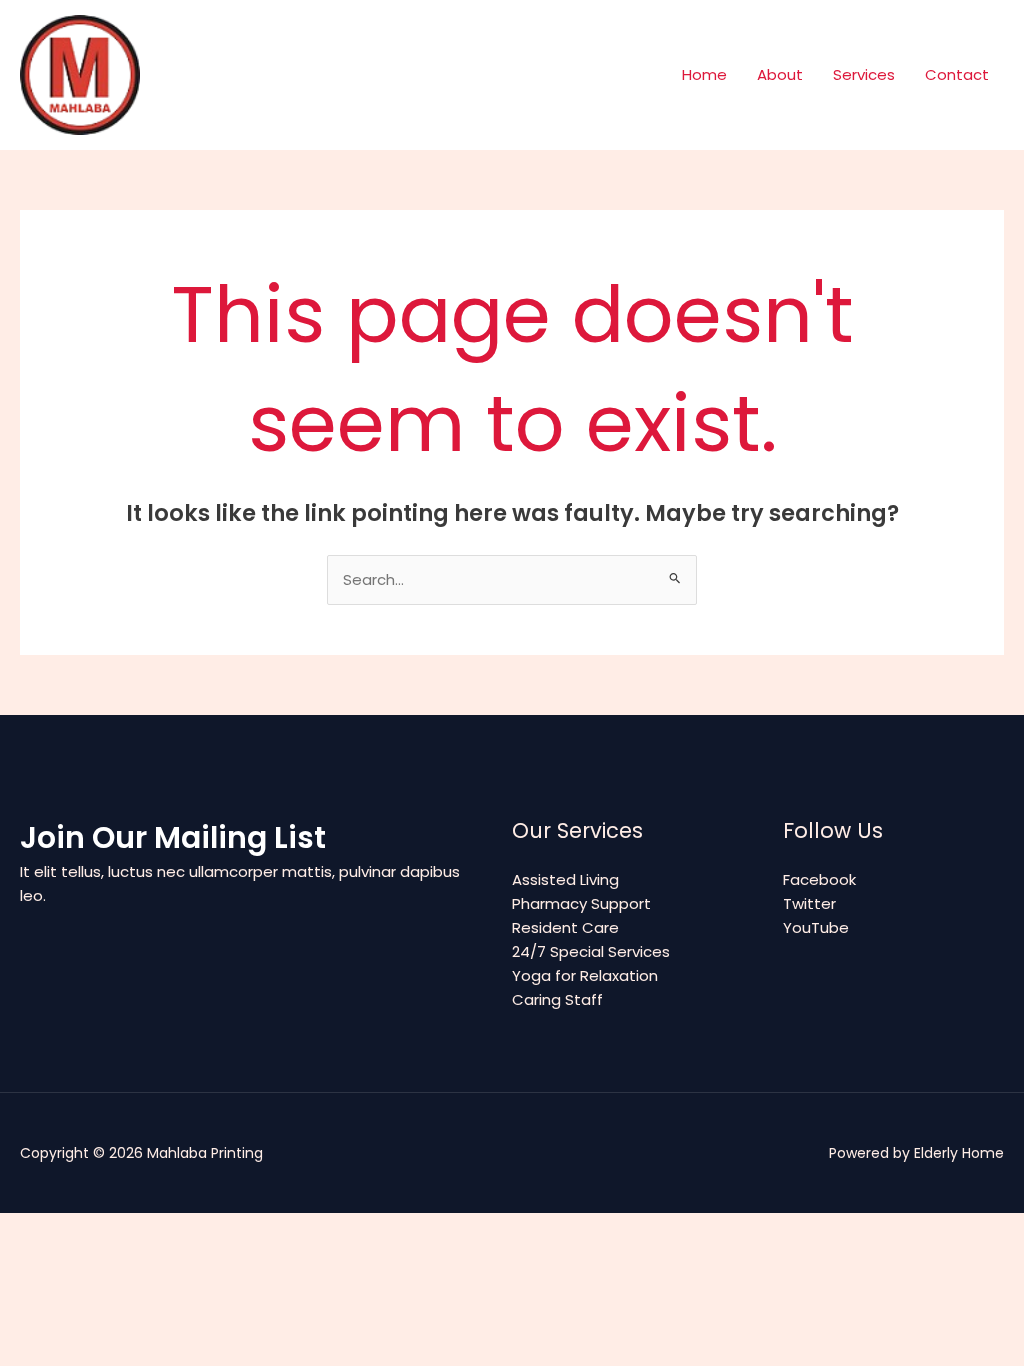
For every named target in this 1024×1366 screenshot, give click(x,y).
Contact (957, 74)
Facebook (819, 879)
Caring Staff (557, 999)
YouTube (816, 927)
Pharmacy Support (581, 903)
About (780, 74)
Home (704, 74)
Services (864, 74)
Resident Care (565, 927)
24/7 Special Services (591, 951)
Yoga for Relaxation (585, 975)
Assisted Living (565, 879)
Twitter (809, 903)
